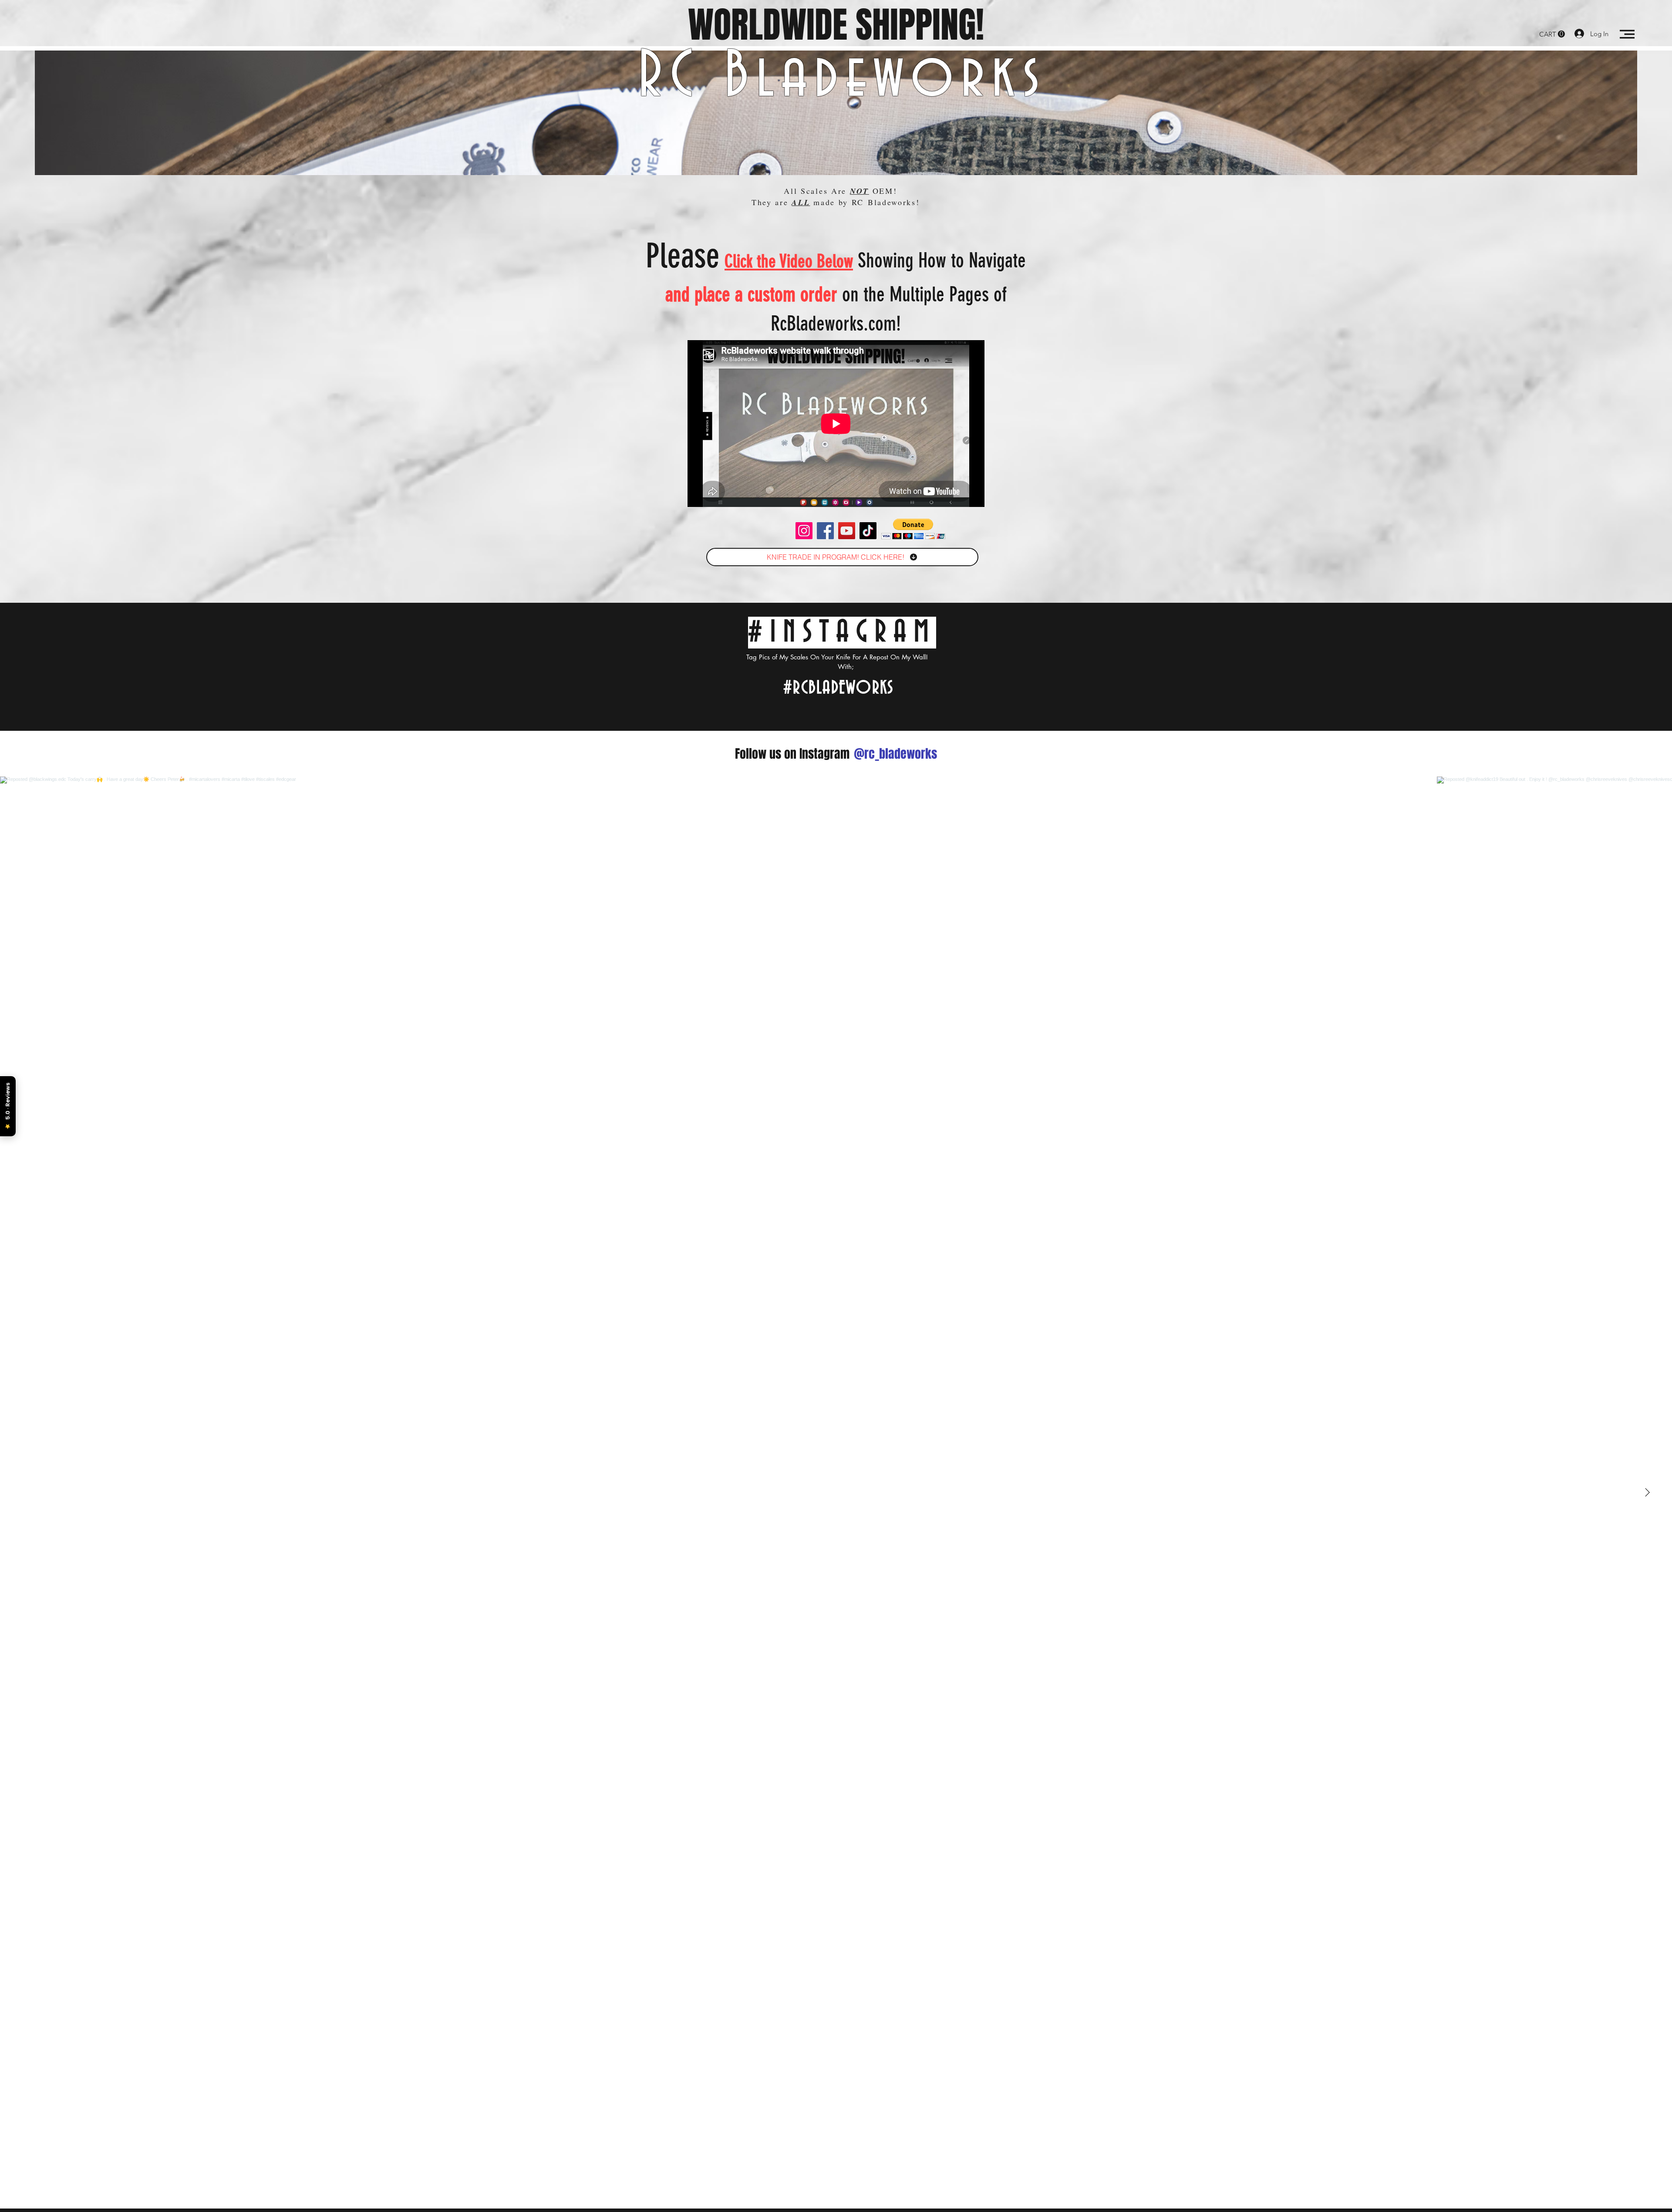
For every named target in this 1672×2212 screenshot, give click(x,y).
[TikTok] (868, 531)
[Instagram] (804, 531)
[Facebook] (825, 531)
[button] (1552, 34)
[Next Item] (1647, 1493)
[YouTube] (847, 531)
